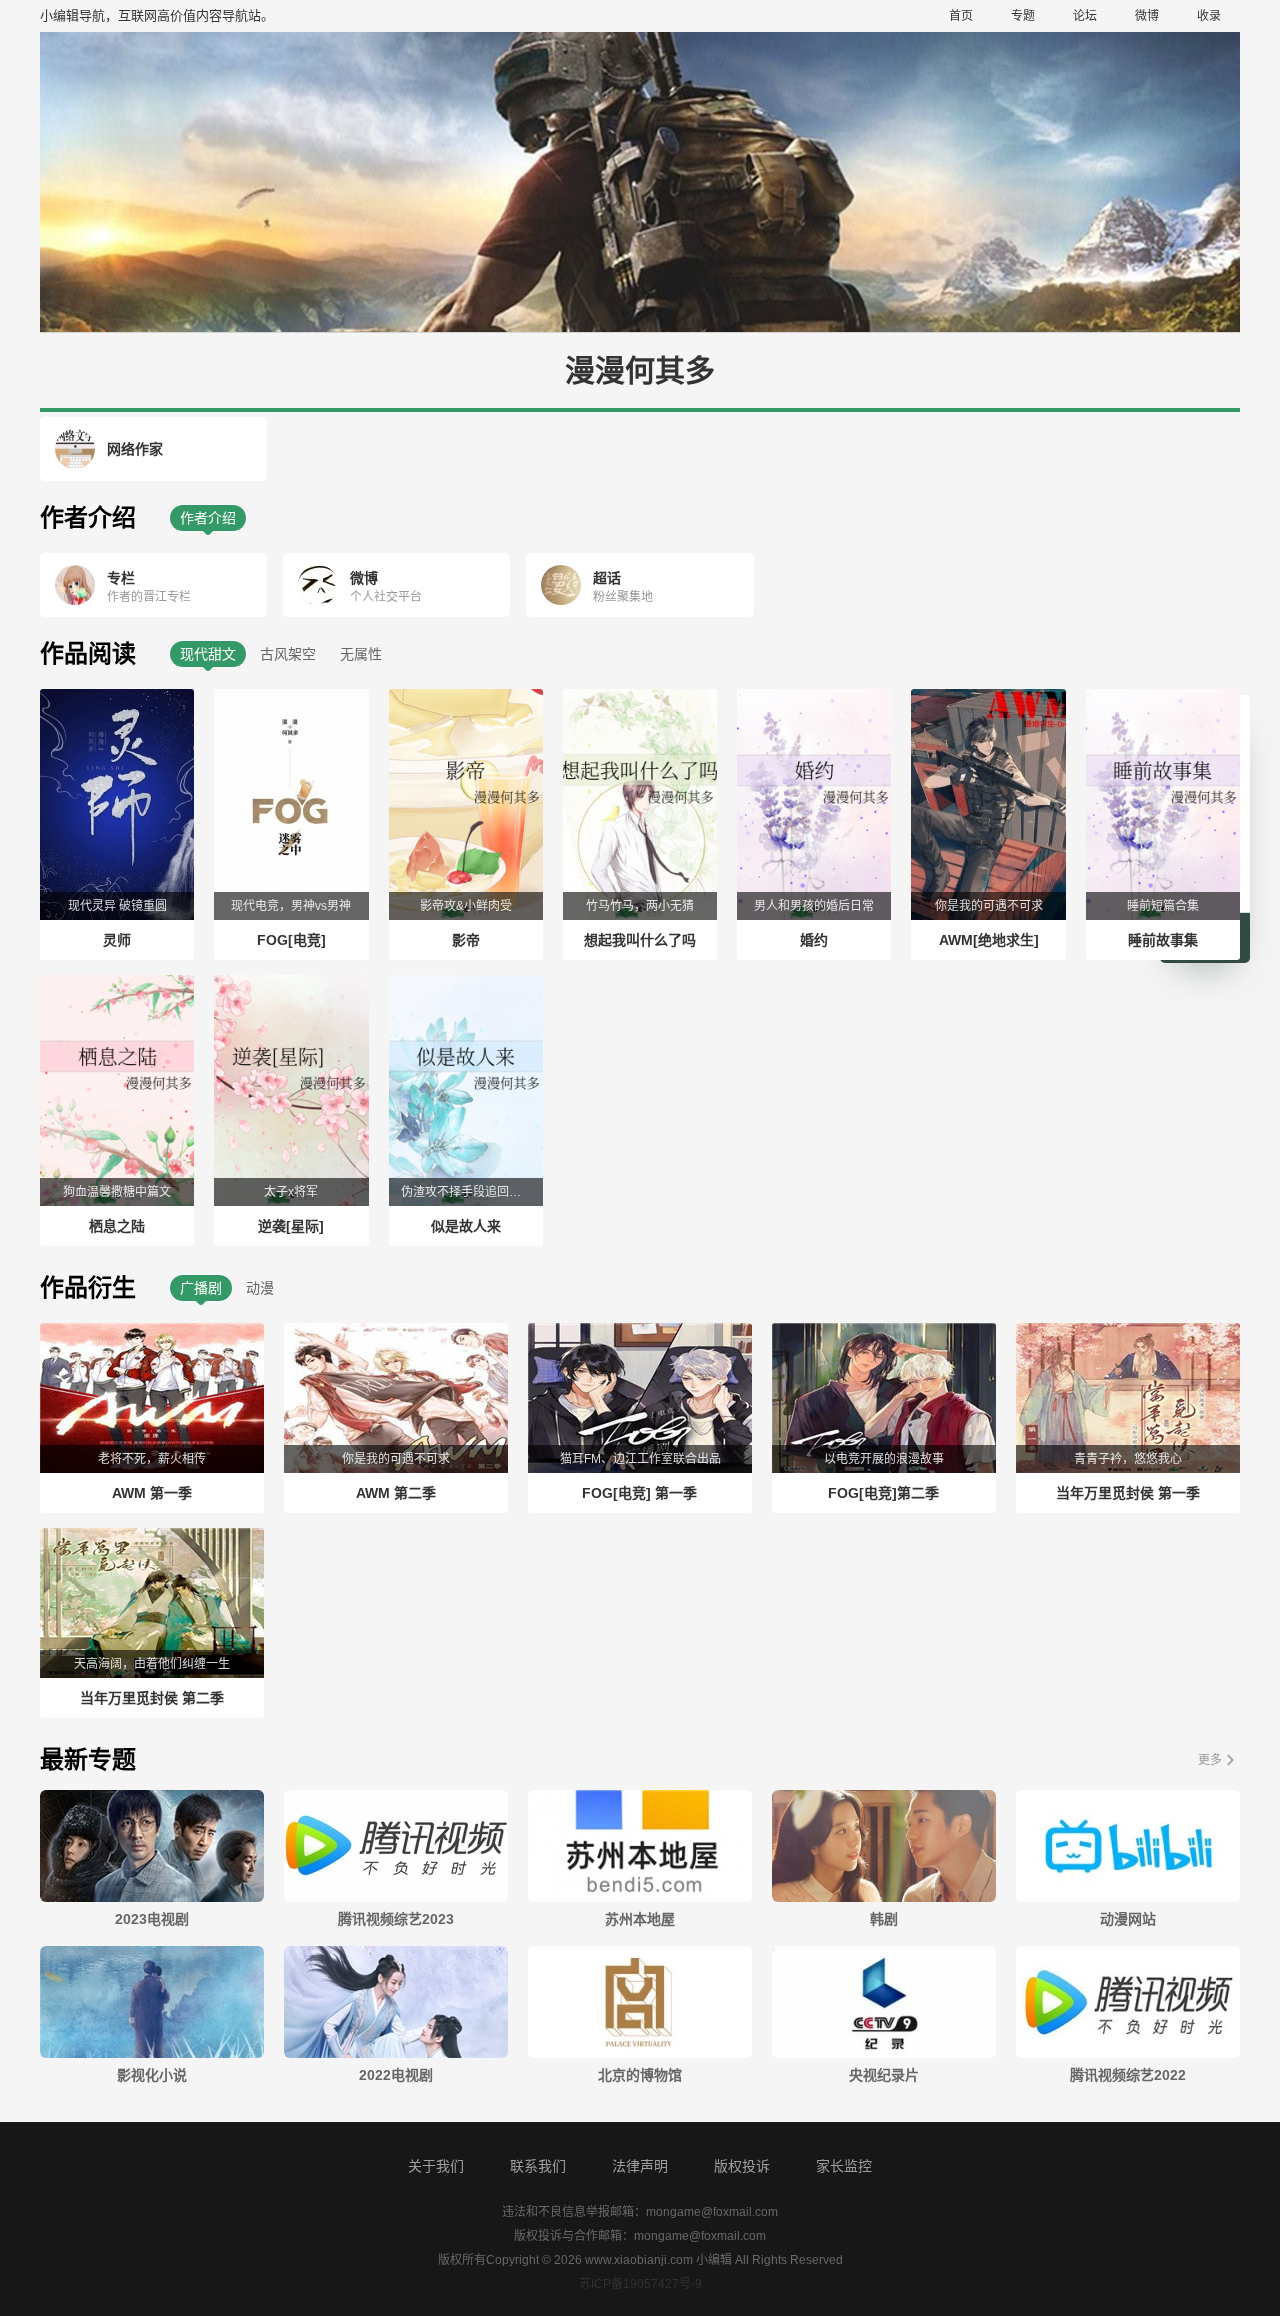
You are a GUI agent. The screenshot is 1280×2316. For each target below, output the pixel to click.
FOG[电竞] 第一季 (639, 1493)
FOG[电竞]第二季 (883, 1493)
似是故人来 (466, 1226)
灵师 (117, 940)
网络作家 (135, 449)
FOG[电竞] (291, 940)
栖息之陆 (117, 1226)
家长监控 (844, 2166)
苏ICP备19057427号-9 (640, 2284)
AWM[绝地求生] (989, 940)
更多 (1210, 1760)
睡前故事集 (1163, 940)
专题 (1023, 16)
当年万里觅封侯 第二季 (152, 1698)
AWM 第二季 (396, 1493)
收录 (1209, 16)
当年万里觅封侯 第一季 (1128, 1493)
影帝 (466, 940)
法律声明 (640, 2166)
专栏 (121, 578)
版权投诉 (742, 2166)
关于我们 (436, 2166)
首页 (961, 16)
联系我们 (538, 2166)
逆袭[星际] (291, 1226)
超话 (607, 578)
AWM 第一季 (152, 1493)
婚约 (814, 940)
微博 (1147, 16)
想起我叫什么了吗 (640, 940)
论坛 (1085, 16)
